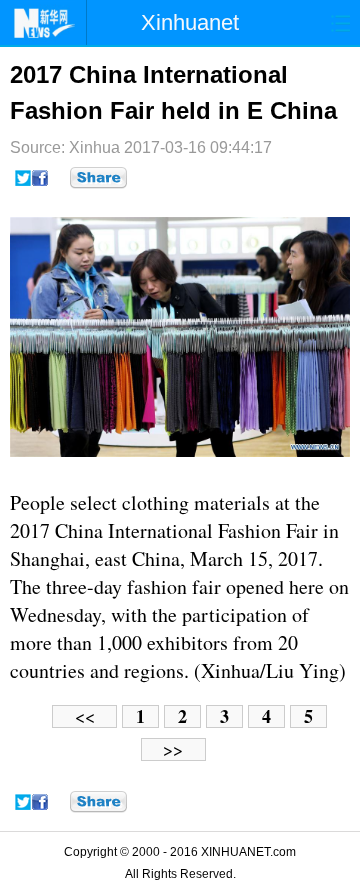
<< (85, 716)
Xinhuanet (190, 22)
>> (173, 749)
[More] (98, 178)
